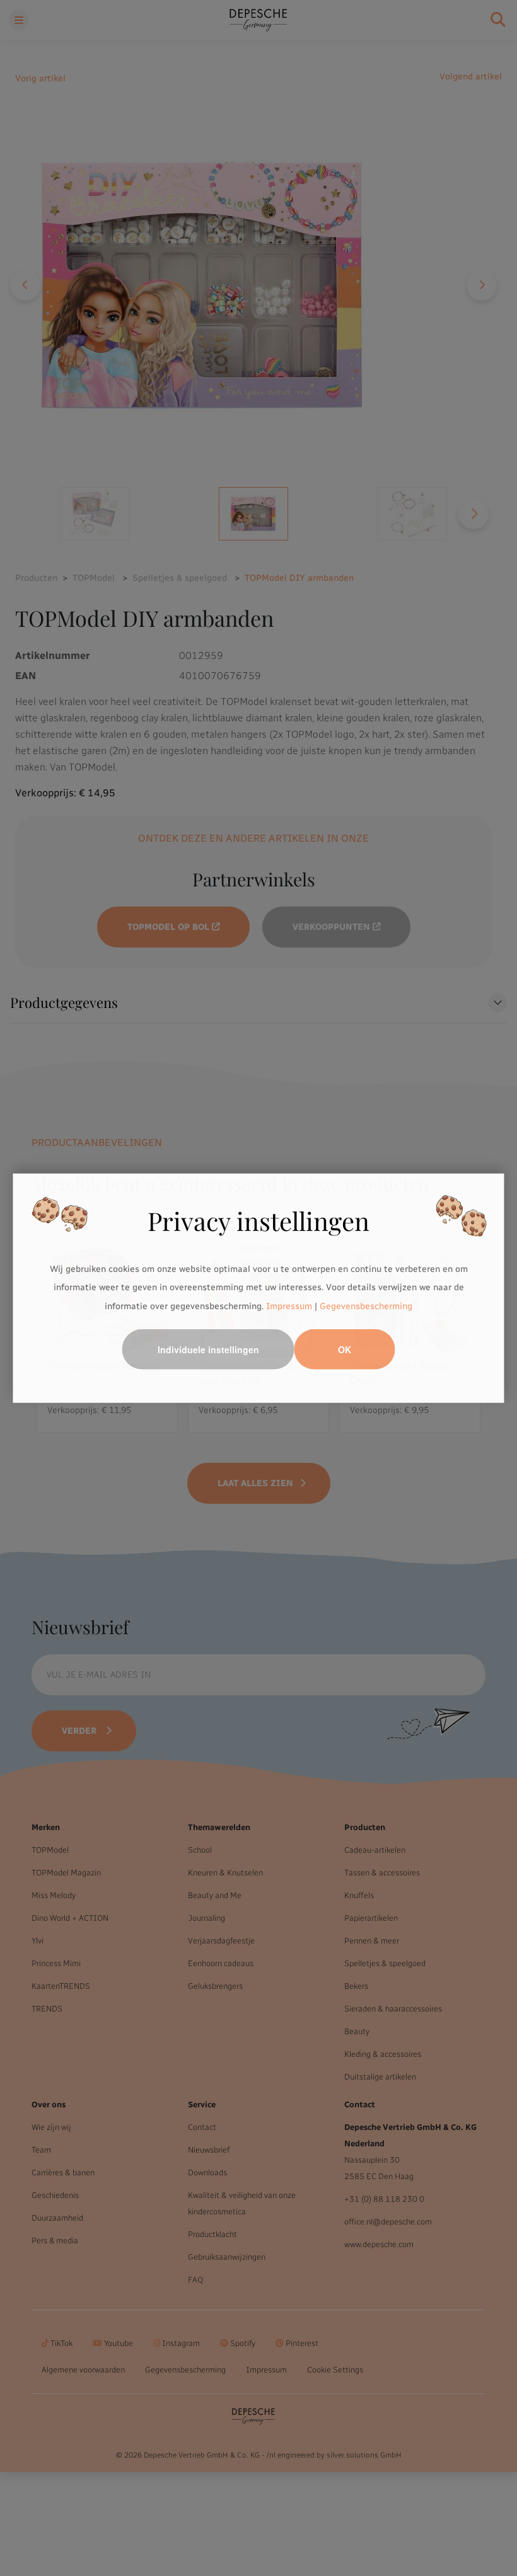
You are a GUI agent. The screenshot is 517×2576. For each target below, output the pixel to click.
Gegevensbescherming (366, 1306)
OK (345, 1349)
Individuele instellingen (208, 1349)
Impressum (289, 1306)
